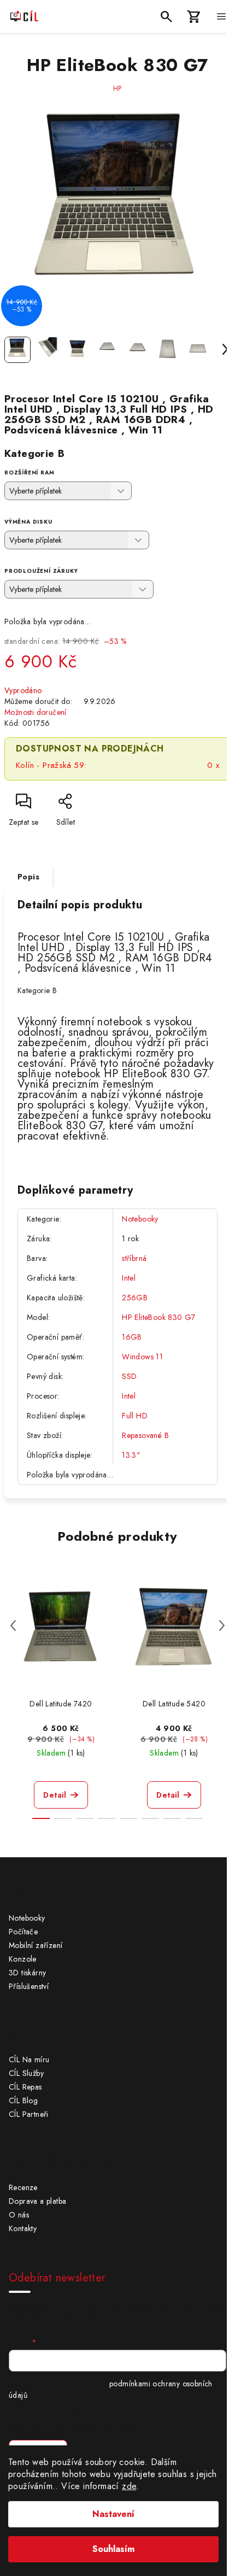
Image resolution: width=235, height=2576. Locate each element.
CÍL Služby (26, 2073)
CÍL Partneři (29, 2114)
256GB (135, 1298)
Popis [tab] (28, 877)
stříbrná (134, 1258)
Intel (129, 1278)
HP (118, 89)
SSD (129, 1376)
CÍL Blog (23, 2100)
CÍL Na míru (29, 2059)
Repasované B (145, 1435)
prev (13, 1626)
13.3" (131, 1455)
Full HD (135, 1416)
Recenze (23, 2187)
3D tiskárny (27, 1973)
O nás (19, 2215)
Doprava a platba (37, 2201)
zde (129, 2486)
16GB (132, 1337)
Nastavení (113, 2514)
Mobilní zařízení (36, 1945)
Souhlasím (113, 2549)
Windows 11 (142, 1357)
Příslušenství (29, 1986)
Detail (55, 1795)
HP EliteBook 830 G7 (159, 1317)
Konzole (23, 1959)
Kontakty (23, 2228)
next (222, 1626)
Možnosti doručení (36, 712)
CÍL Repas (25, 2087)
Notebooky (140, 1219)
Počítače (23, 1932)
